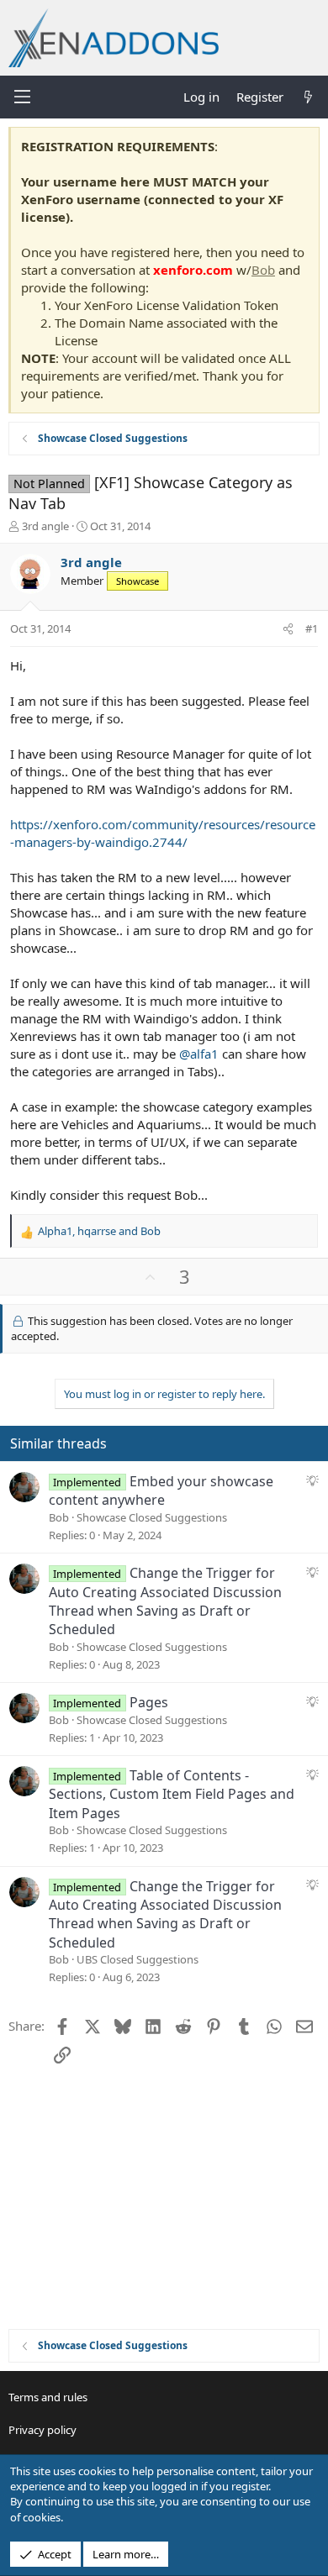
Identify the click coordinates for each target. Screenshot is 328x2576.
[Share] (288, 628)
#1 (312, 628)
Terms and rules (48, 2397)
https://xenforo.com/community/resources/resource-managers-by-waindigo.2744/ (163, 833)
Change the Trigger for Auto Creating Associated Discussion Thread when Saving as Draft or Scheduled (165, 1601)
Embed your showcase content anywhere (161, 1490)
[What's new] (308, 97)
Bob (263, 270)
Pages (149, 1702)
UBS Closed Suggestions (138, 1959)
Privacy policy (42, 2430)
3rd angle (45, 526)
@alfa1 (199, 1054)
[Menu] (22, 97)
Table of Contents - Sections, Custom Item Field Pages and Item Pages (172, 1794)
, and (99, 1231)
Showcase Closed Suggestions (152, 1517)
